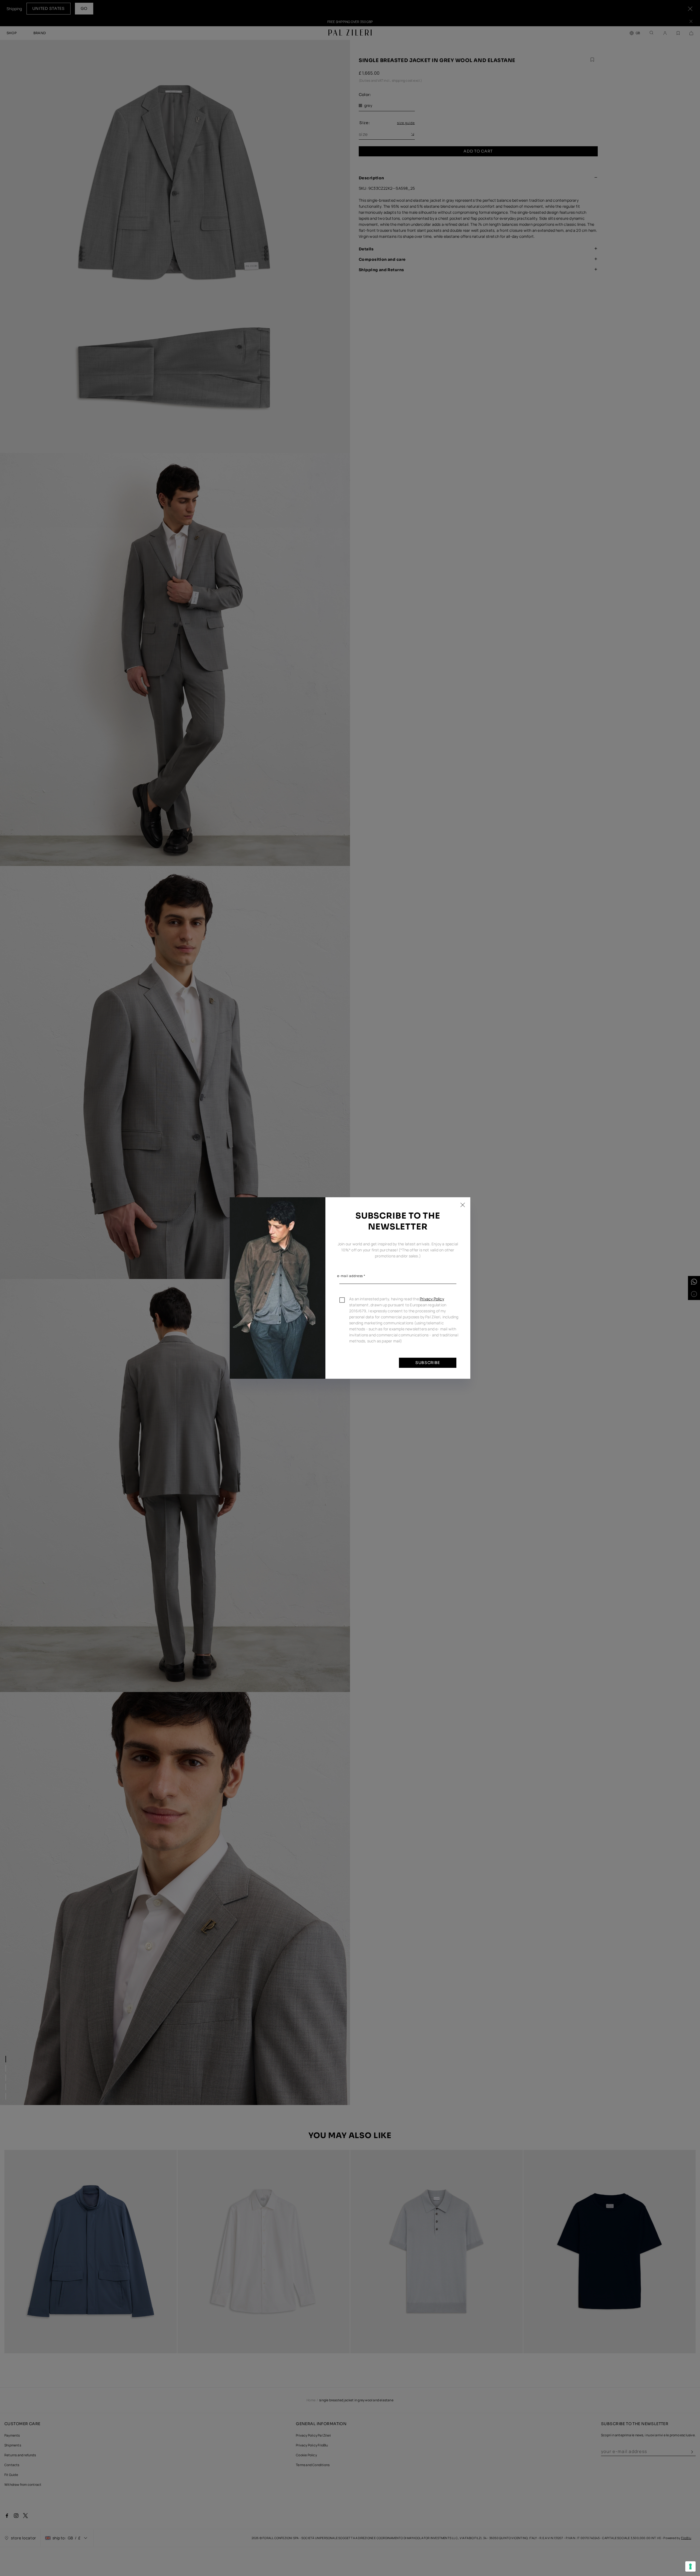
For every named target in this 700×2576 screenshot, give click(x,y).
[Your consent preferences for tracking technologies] (690, 2566)
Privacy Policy (432, 1299)
